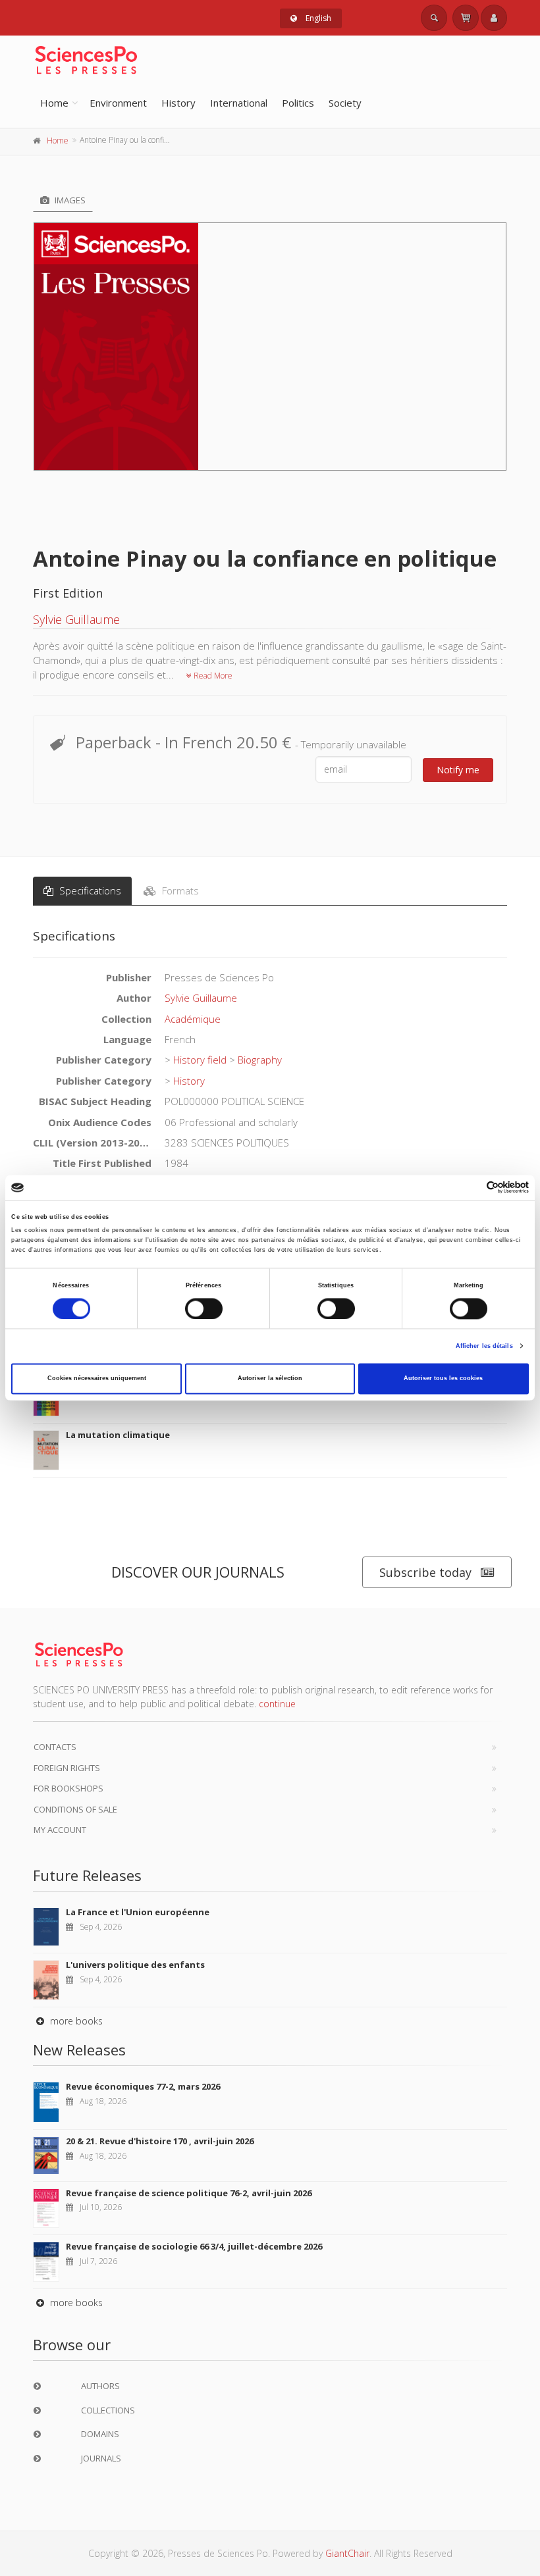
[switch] (204, 1308)
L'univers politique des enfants (135, 1965)
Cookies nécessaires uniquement (97, 1379)
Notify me (458, 770)
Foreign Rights (67, 1768)
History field (200, 1060)
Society (345, 103)
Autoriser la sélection (270, 1379)
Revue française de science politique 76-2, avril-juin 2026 (189, 2193)
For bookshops (68, 1788)
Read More (212, 676)
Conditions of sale (75, 1809)
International (239, 103)
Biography (260, 1060)
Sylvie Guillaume (76, 619)
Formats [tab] (179, 890)
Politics (298, 103)
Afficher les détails (484, 1346)
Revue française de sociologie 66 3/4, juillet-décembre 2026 (194, 2246)
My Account (60, 1830)
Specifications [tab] (89, 890)
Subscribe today (425, 1572)
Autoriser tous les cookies (443, 1379)
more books (75, 2021)
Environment (118, 103)
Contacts (55, 1747)
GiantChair (347, 2553)
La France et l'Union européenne (138, 1912)
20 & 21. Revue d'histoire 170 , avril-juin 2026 (160, 2141)
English (317, 18)
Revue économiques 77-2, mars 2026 (143, 2086)
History (178, 103)
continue (277, 1704)
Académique (193, 1019)
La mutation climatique (118, 1435)
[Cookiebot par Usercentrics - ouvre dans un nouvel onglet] (471, 1188)
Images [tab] (69, 200)
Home (54, 103)
